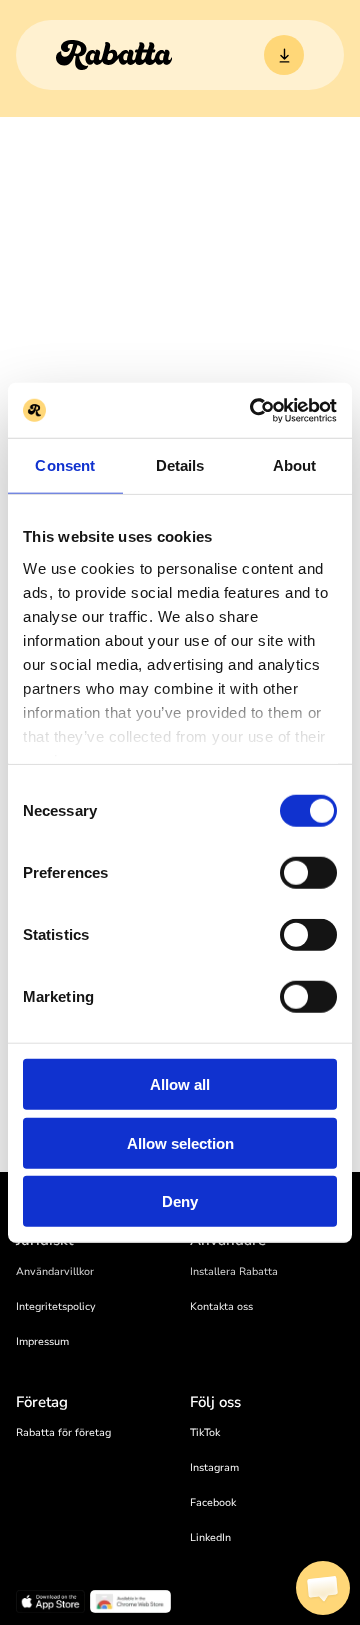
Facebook (213, 1502)
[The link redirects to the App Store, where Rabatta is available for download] (50, 1604)
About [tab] (295, 465)
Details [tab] (180, 465)
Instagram (214, 1467)
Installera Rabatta (234, 1271)
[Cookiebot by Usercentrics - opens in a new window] (254, 410)
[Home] (114, 55)
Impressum (42, 1341)
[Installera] (284, 55)
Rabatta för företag (63, 1432)
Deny (180, 1201)
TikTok (205, 1432)
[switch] (308, 873)
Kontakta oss (221, 1306)
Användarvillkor (55, 1271)
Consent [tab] (65, 465)
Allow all (180, 1084)
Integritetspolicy (56, 1306)
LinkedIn (210, 1537)
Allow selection (180, 1142)
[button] (323, 1588)
